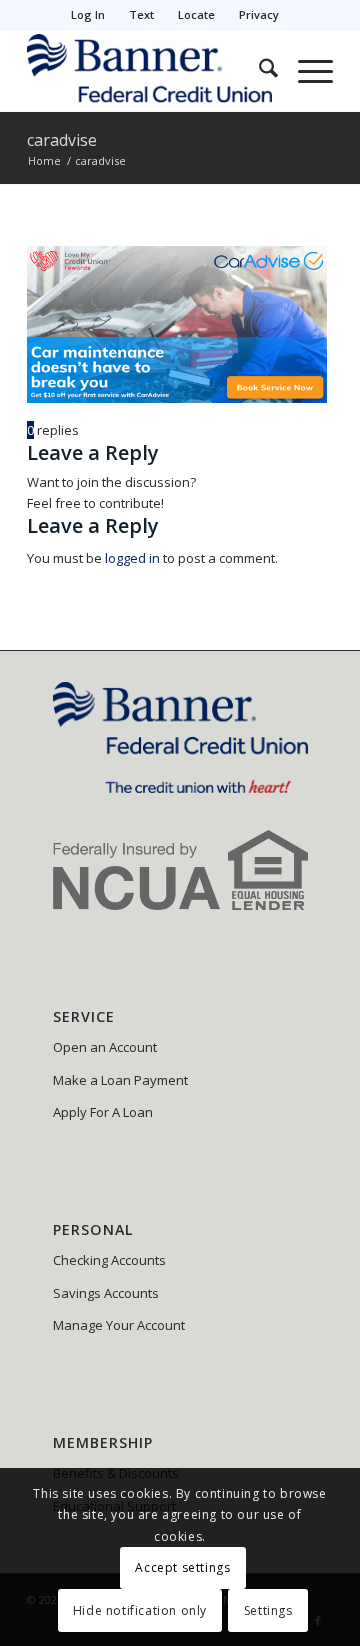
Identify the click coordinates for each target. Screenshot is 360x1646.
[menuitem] (88, 15)
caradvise (62, 140)
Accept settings (182, 1567)
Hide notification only (140, 1610)
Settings (268, 1610)
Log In (88, 14)
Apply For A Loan (103, 1112)
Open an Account (105, 1047)
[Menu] (305, 71)
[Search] (258, 71)
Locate (196, 14)
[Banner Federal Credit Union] (149, 71)
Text (141, 14)
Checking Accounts (109, 1260)
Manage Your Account (119, 1325)
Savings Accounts (106, 1293)
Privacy (259, 14)
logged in (132, 558)
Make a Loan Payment (120, 1080)
